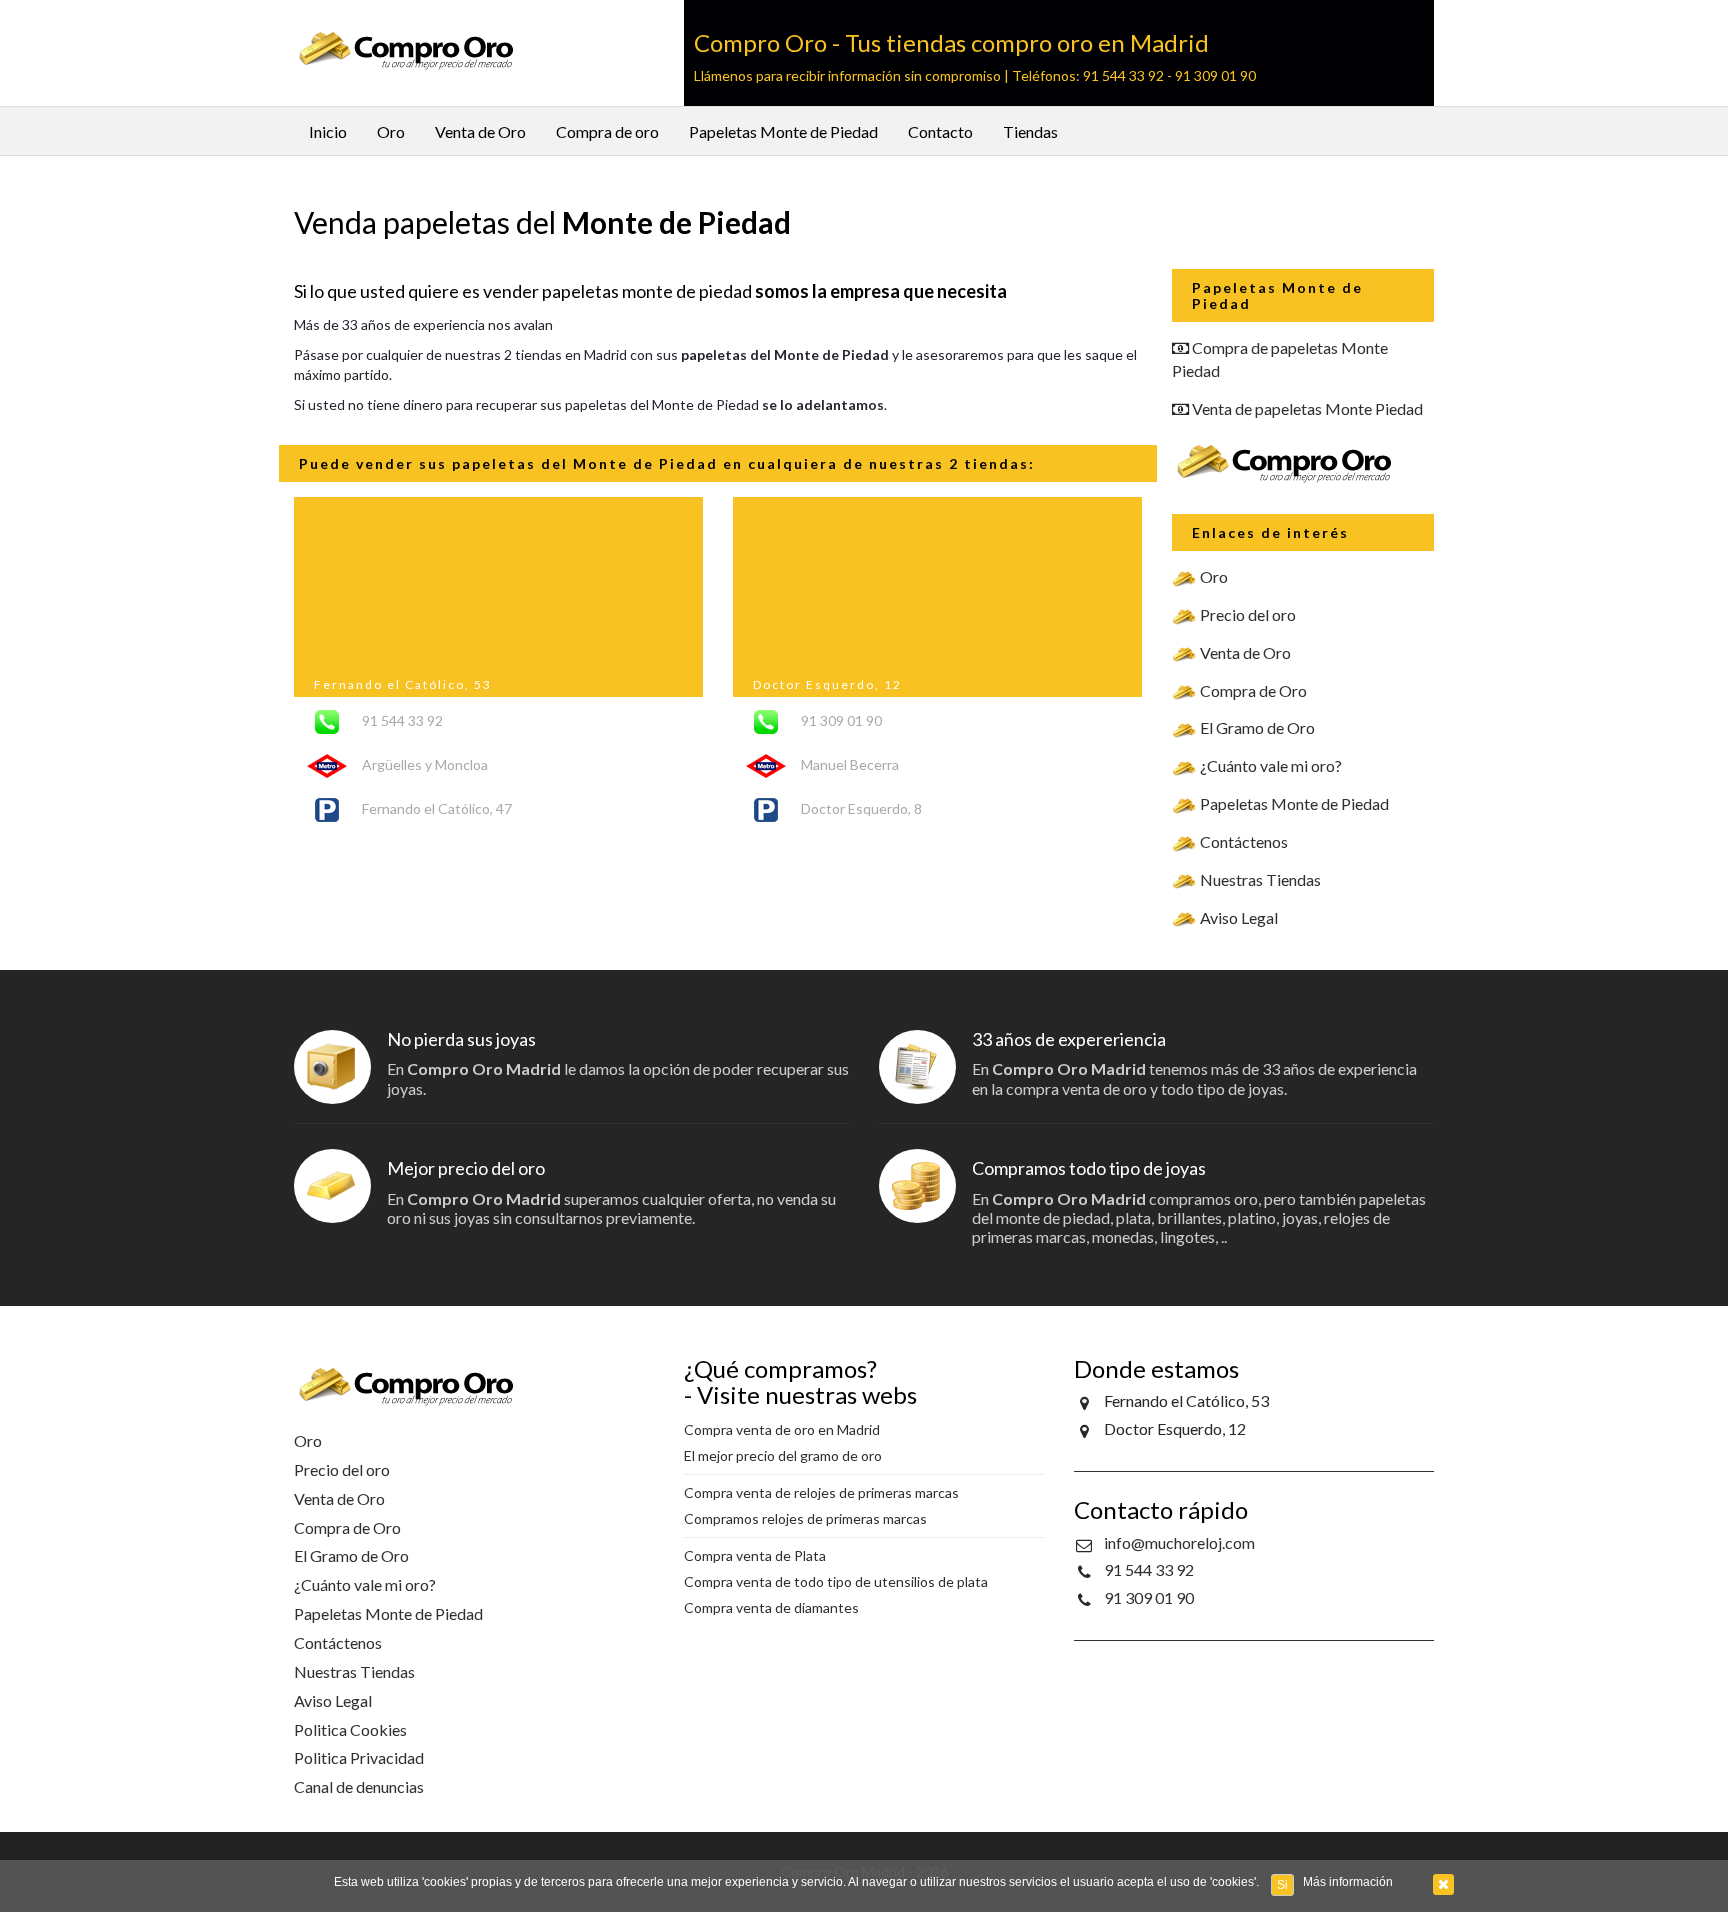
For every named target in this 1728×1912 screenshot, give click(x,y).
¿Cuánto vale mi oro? (1271, 765)
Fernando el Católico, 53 (403, 684)
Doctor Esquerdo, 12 (827, 684)
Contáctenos (1244, 841)
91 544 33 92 (1149, 1569)
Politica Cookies (350, 1729)
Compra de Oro (1253, 690)
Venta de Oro (480, 131)
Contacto (940, 131)
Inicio (328, 131)
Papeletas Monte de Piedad (783, 131)
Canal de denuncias (359, 1786)
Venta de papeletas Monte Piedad (1307, 408)
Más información (1348, 1882)
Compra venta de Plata (755, 1555)
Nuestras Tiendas (1260, 879)
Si (1282, 1885)
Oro (391, 131)
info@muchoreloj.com (1179, 1542)
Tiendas (1030, 131)
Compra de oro (607, 131)
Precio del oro (1248, 614)
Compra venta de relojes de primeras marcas (821, 1492)
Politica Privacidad (359, 1757)
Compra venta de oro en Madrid (782, 1429)
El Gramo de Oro (1257, 727)
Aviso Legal (1239, 917)
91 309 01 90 (1149, 1597)
